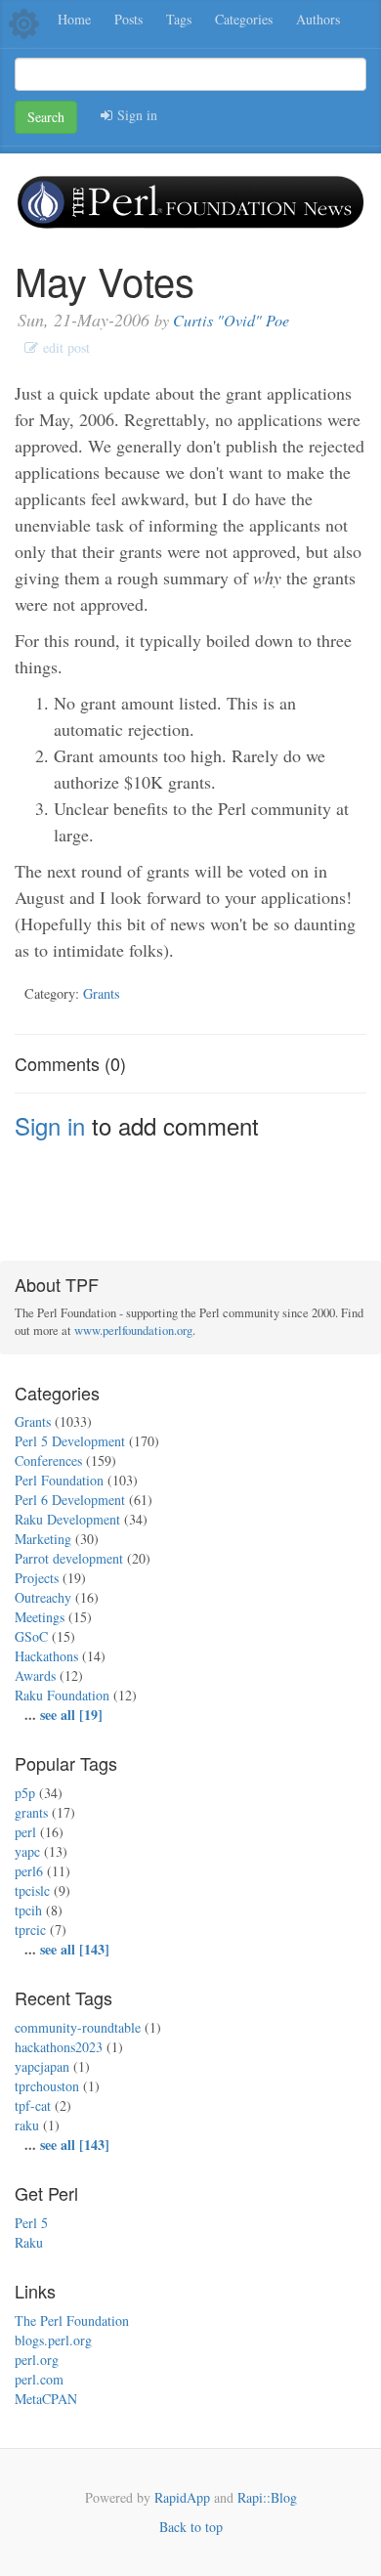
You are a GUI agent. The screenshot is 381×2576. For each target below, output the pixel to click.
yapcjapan (42, 2066)
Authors (318, 19)
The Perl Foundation (72, 2320)
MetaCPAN (46, 2399)
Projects (37, 1578)
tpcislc (32, 1890)
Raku (29, 2242)
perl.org (37, 2360)
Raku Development (67, 1519)
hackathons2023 (59, 2047)
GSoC (31, 1636)
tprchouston (47, 2086)
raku (27, 2125)
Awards (35, 1675)
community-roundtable (78, 2027)
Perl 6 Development (70, 1500)
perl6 (29, 1871)
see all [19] (71, 1715)
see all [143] (75, 1949)
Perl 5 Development (70, 1441)
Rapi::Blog (267, 2497)
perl (25, 1832)
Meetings (40, 1617)
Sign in (135, 115)
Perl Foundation (59, 1480)
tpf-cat (33, 2105)
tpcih (28, 1910)
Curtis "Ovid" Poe (231, 320)
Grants (102, 993)
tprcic (30, 1930)
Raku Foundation (62, 1695)
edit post (64, 347)
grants (31, 1812)
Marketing (43, 1539)
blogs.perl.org (53, 2340)
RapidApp (182, 2497)
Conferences (48, 1460)
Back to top (191, 2527)
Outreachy (43, 1597)
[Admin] (24, 22)
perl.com (39, 2379)
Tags (179, 19)
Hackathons (46, 1656)
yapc (27, 1851)
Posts (128, 19)
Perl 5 (31, 2223)
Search (46, 117)
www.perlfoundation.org (133, 1331)
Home (74, 19)
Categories (244, 19)
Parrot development (69, 1558)
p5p (25, 1793)
